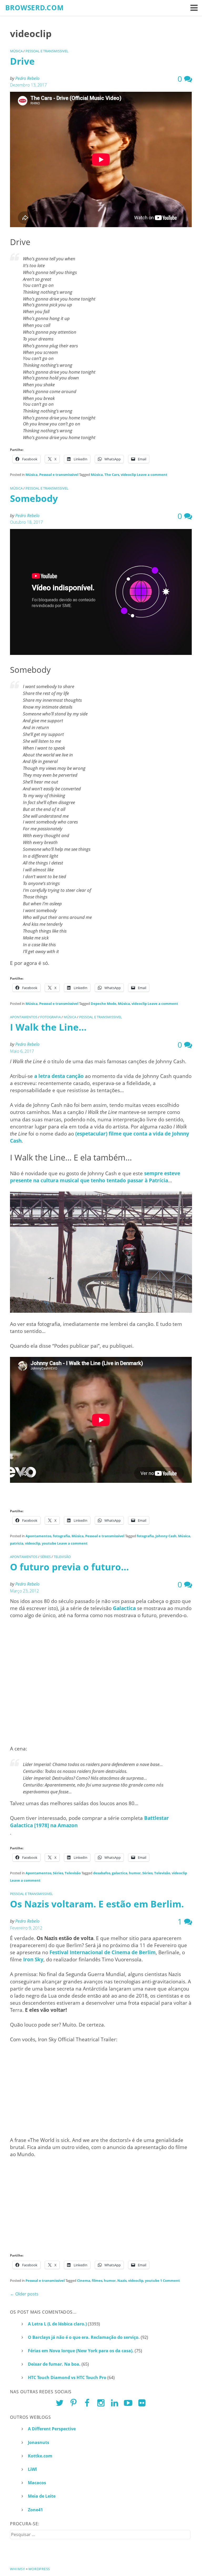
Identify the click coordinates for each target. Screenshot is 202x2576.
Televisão (62, 1557)
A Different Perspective (52, 2429)
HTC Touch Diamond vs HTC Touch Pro (67, 2378)
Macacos (37, 2483)
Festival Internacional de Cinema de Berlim (103, 1952)
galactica (120, 1873)
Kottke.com (40, 2456)
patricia (17, 1543)
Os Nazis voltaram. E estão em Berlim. (97, 1904)
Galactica (124, 1608)
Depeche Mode (103, 1004)
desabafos (102, 1873)
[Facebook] (87, 2403)
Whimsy (17, 2569)
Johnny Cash (166, 1536)
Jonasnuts (39, 2442)
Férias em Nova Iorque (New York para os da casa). (81, 2351)
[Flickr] (142, 2403)
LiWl (32, 2469)
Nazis (122, 2280)
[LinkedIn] (115, 2403)
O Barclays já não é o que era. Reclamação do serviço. (84, 2337)
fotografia (50, 1017)
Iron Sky (33, 1959)
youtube (49, 1543)
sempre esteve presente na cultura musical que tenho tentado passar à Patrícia (95, 1177)
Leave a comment (152, 475)
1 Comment (170, 2280)
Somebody (34, 498)
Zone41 (35, 2510)
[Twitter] (60, 2403)
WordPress (39, 2569)
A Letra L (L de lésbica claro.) (57, 2324)
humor (135, 1873)
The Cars (112, 475)
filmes (97, 2280)
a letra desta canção (59, 1076)
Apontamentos (24, 1017)
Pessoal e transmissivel (47, 51)
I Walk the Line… (48, 1027)
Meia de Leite (42, 2496)
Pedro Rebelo (27, 78)
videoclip (128, 475)
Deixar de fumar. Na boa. (54, 2364)
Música (16, 51)
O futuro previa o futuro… (69, 1567)
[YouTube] (128, 2403)
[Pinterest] (74, 2403)
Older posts (24, 2294)
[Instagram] (101, 2403)
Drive (22, 61)
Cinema (84, 2280)
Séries (46, 1557)
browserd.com (35, 8)
